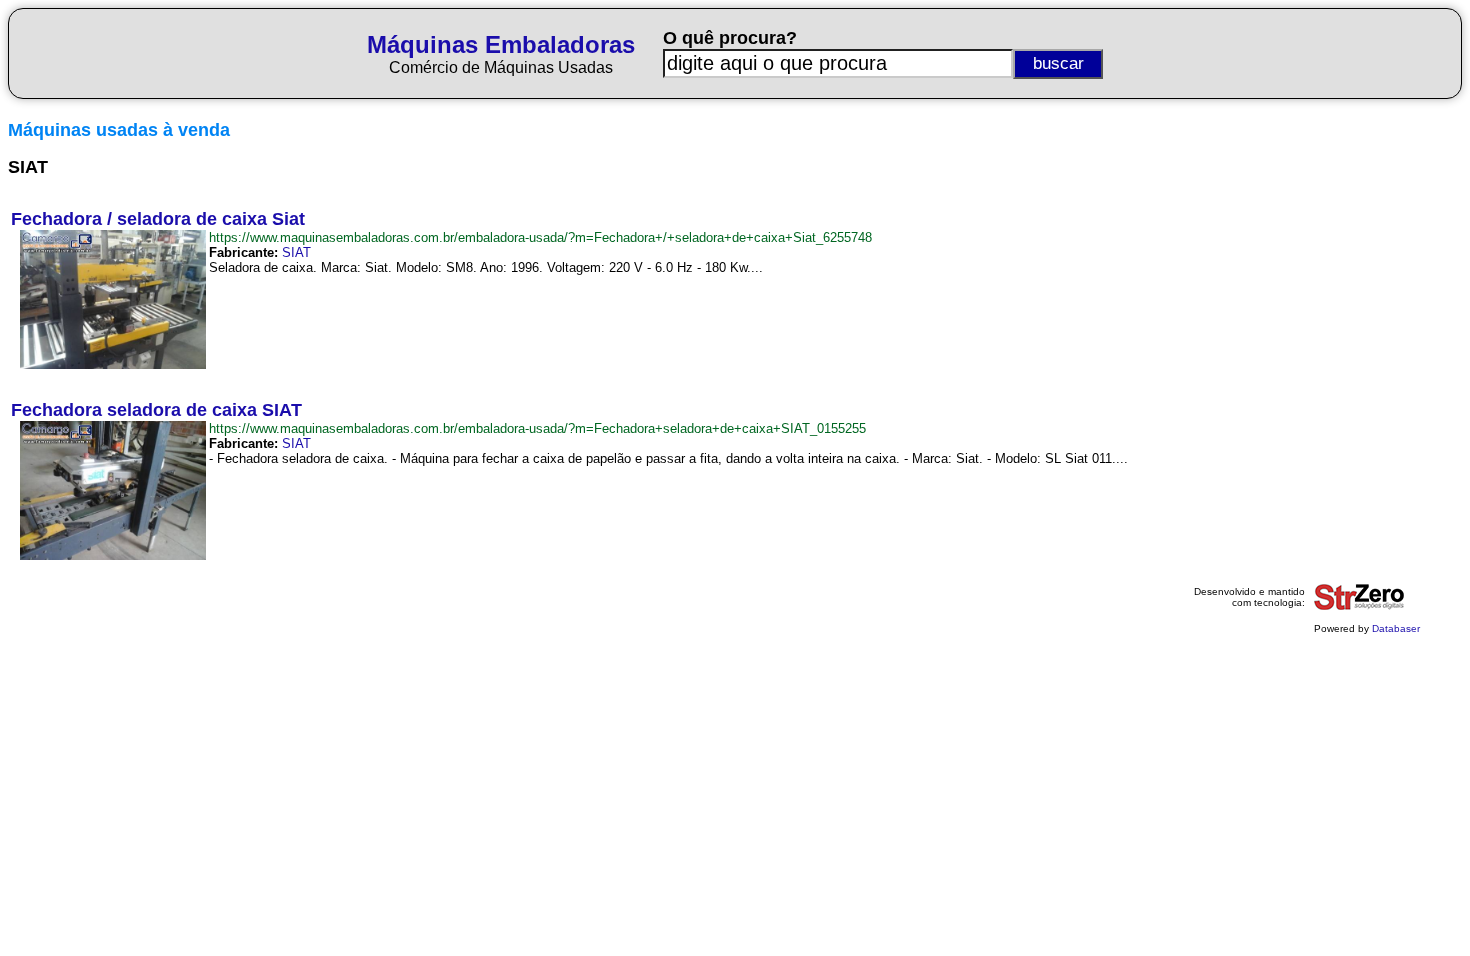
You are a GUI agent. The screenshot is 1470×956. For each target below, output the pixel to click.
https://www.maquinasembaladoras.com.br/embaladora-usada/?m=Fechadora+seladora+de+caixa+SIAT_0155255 (537, 428)
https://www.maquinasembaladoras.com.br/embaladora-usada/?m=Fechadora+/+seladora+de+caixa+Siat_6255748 (540, 237)
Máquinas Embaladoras (501, 44)
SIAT (296, 252)
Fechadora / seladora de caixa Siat (158, 219)
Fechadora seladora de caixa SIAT (156, 410)
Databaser (1396, 628)
